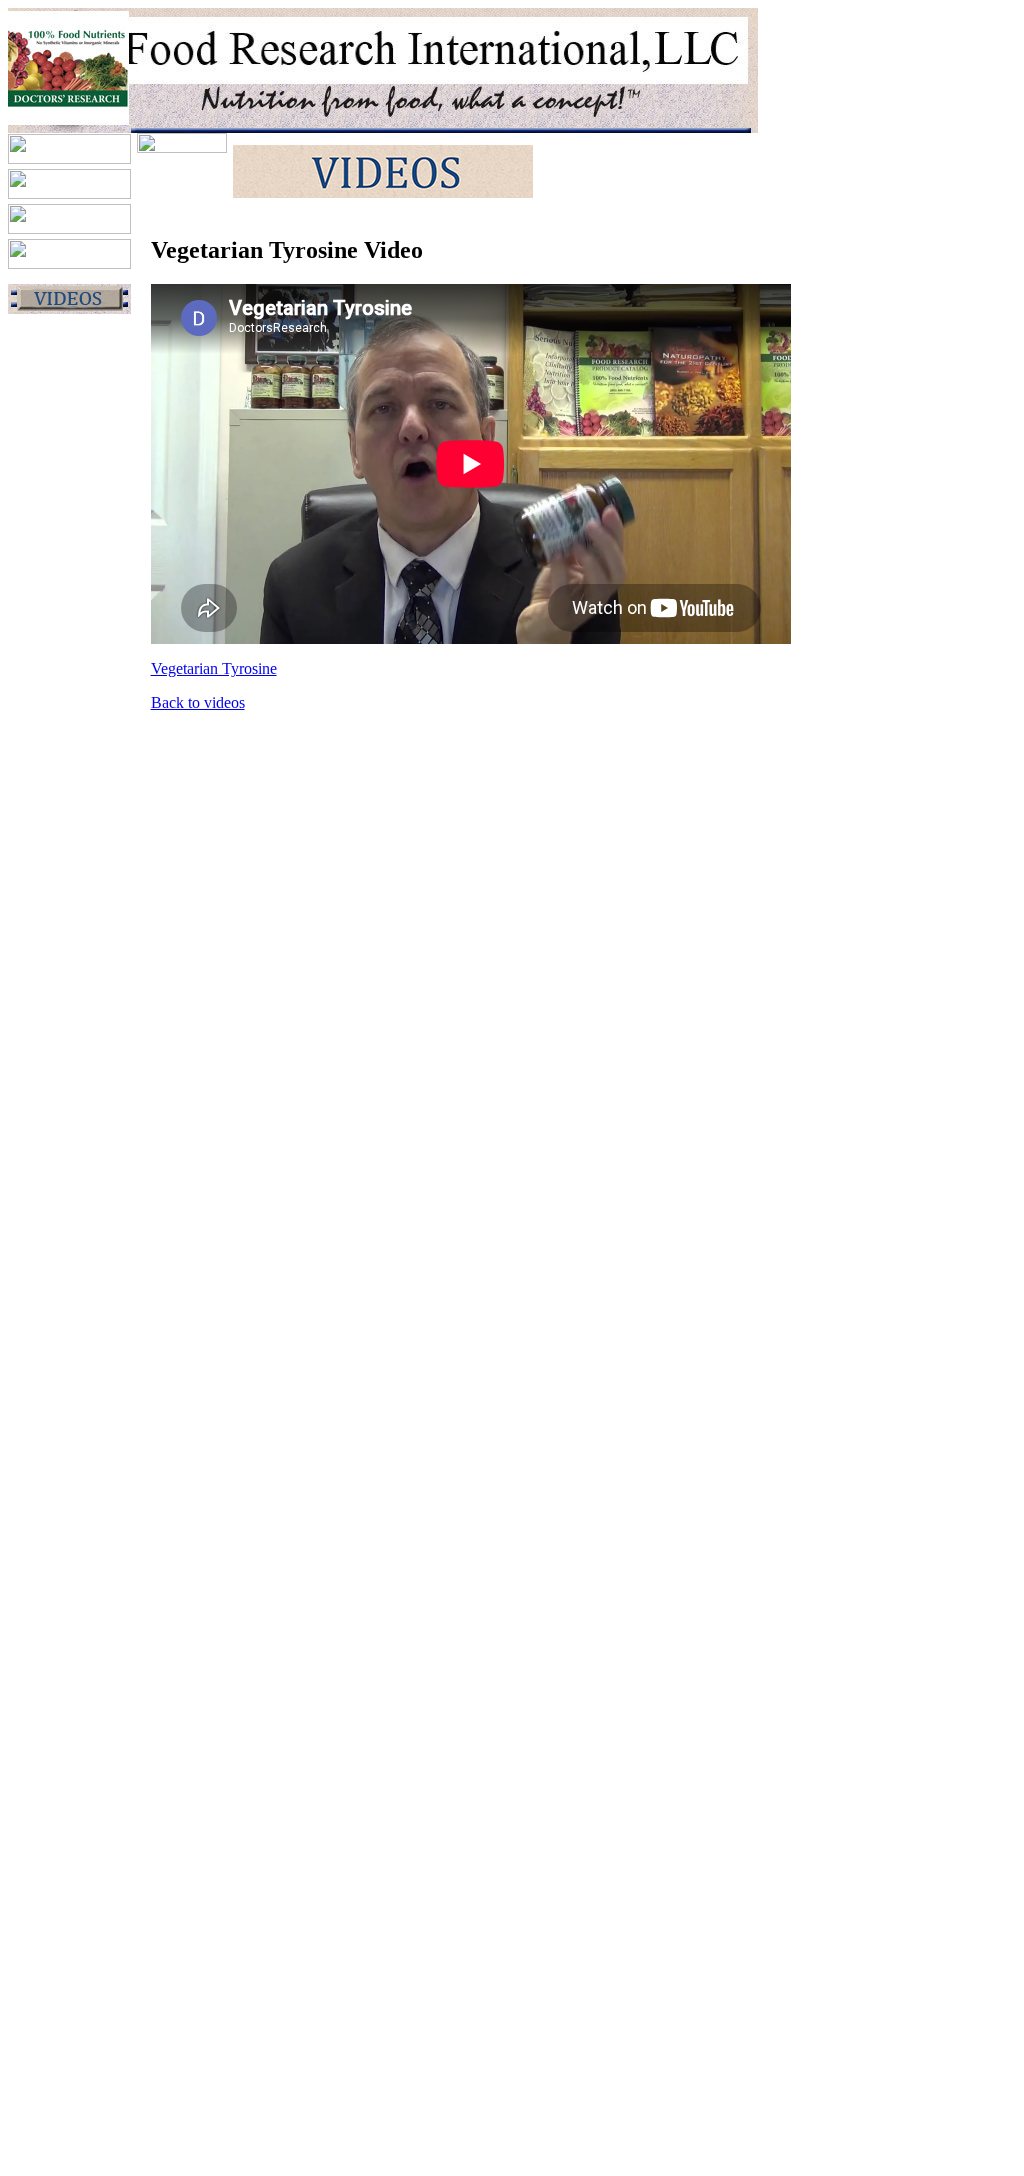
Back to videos (198, 702)
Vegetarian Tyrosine (214, 668)
